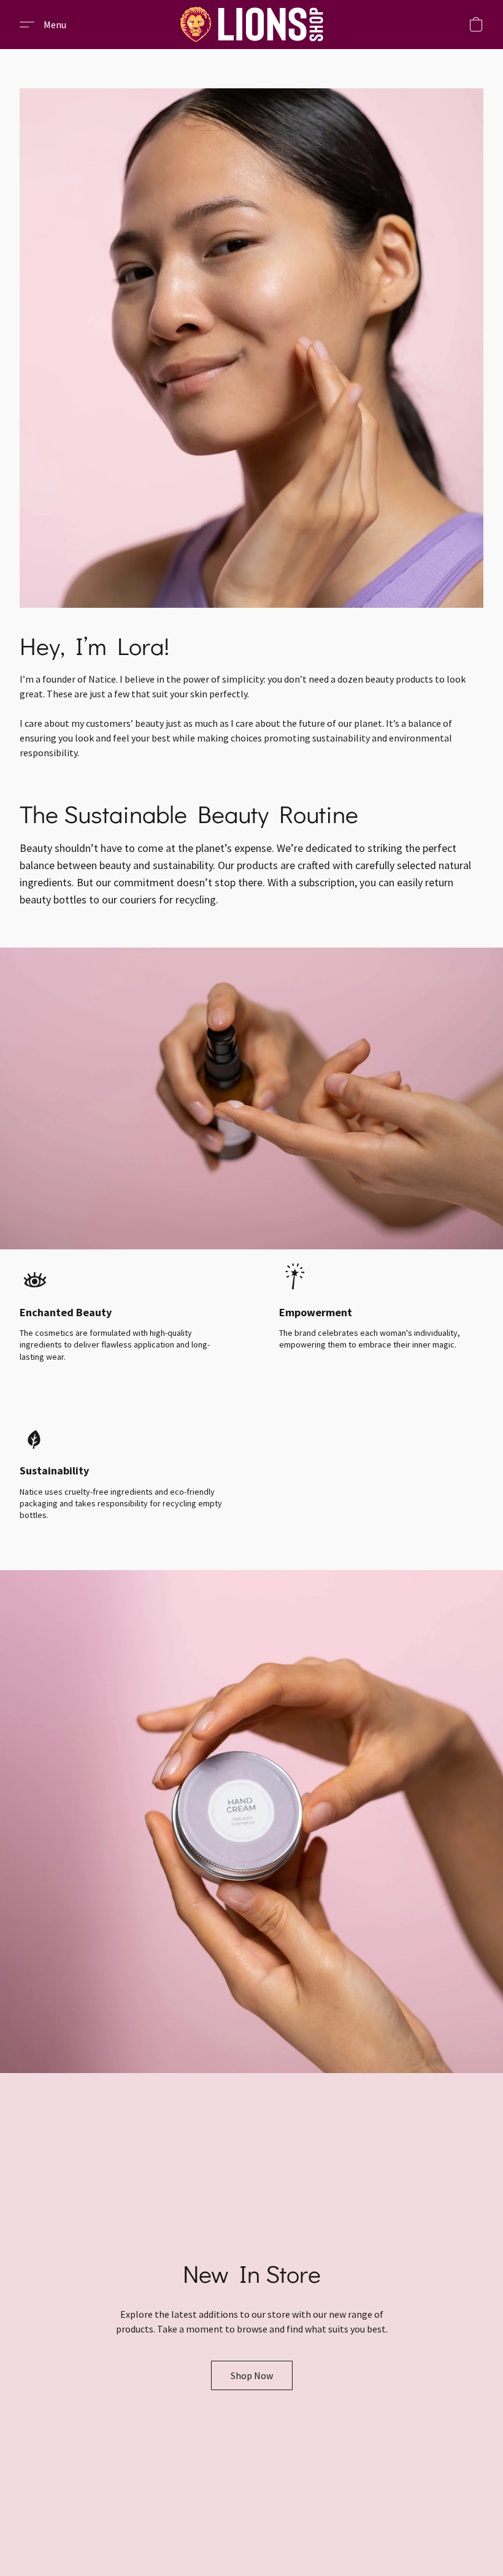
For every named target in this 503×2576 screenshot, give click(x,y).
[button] (251, 25)
